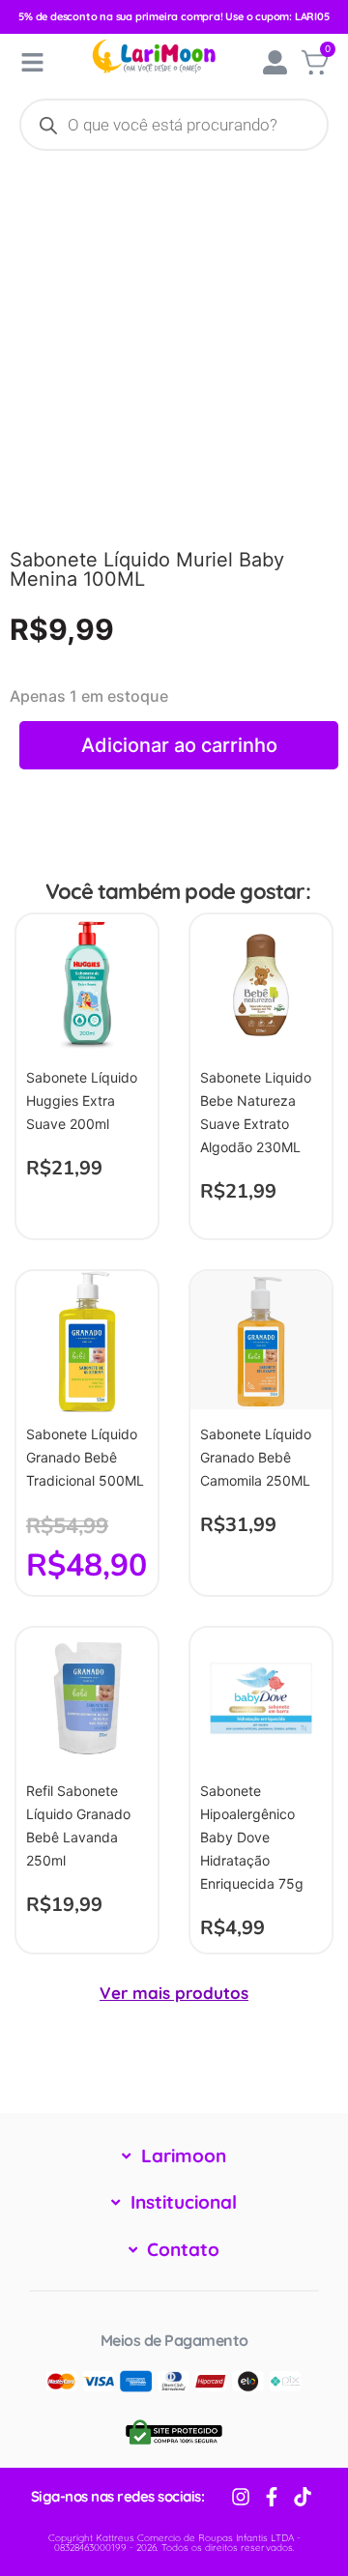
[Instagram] (241, 2497)
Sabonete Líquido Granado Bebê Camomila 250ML (256, 1457)
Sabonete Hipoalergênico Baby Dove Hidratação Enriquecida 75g (252, 1837)
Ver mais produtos (174, 1993)
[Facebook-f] (272, 2497)
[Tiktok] (303, 2497)
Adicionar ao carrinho (179, 745)
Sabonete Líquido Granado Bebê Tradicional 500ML (85, 1457)
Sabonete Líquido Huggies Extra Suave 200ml (82, 1100)
